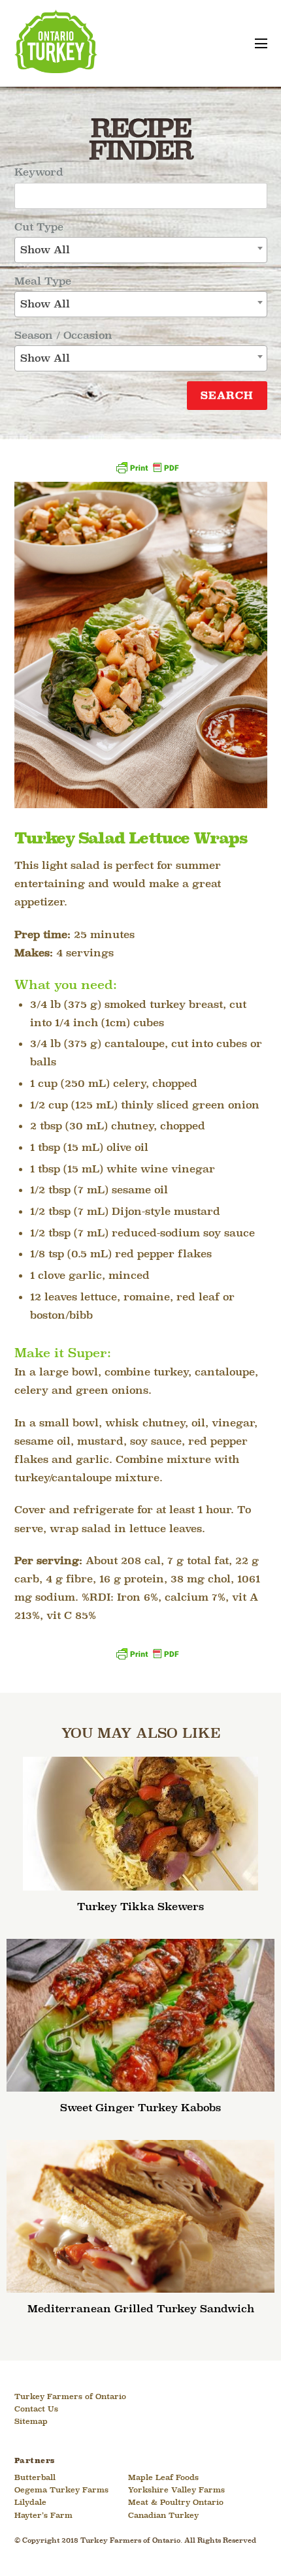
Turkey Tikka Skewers (140, 1907)
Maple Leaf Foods (163, 2478)
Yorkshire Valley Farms (176, 2490)
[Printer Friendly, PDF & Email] (147, 472)
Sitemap (31, 2422)
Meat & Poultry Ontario (176, 2503)
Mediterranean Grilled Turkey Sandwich (141, 2309)
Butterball (35, 2478)
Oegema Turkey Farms (61, 2490)
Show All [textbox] (45, 250)
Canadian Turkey (163, 2516)
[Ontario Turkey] (56, 68)
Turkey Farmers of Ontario (70, 2397)
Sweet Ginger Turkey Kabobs (140, 2108)
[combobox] (141, 250)
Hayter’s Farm (43, 2516)
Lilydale (30, 2503)
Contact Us (36, 2410)
